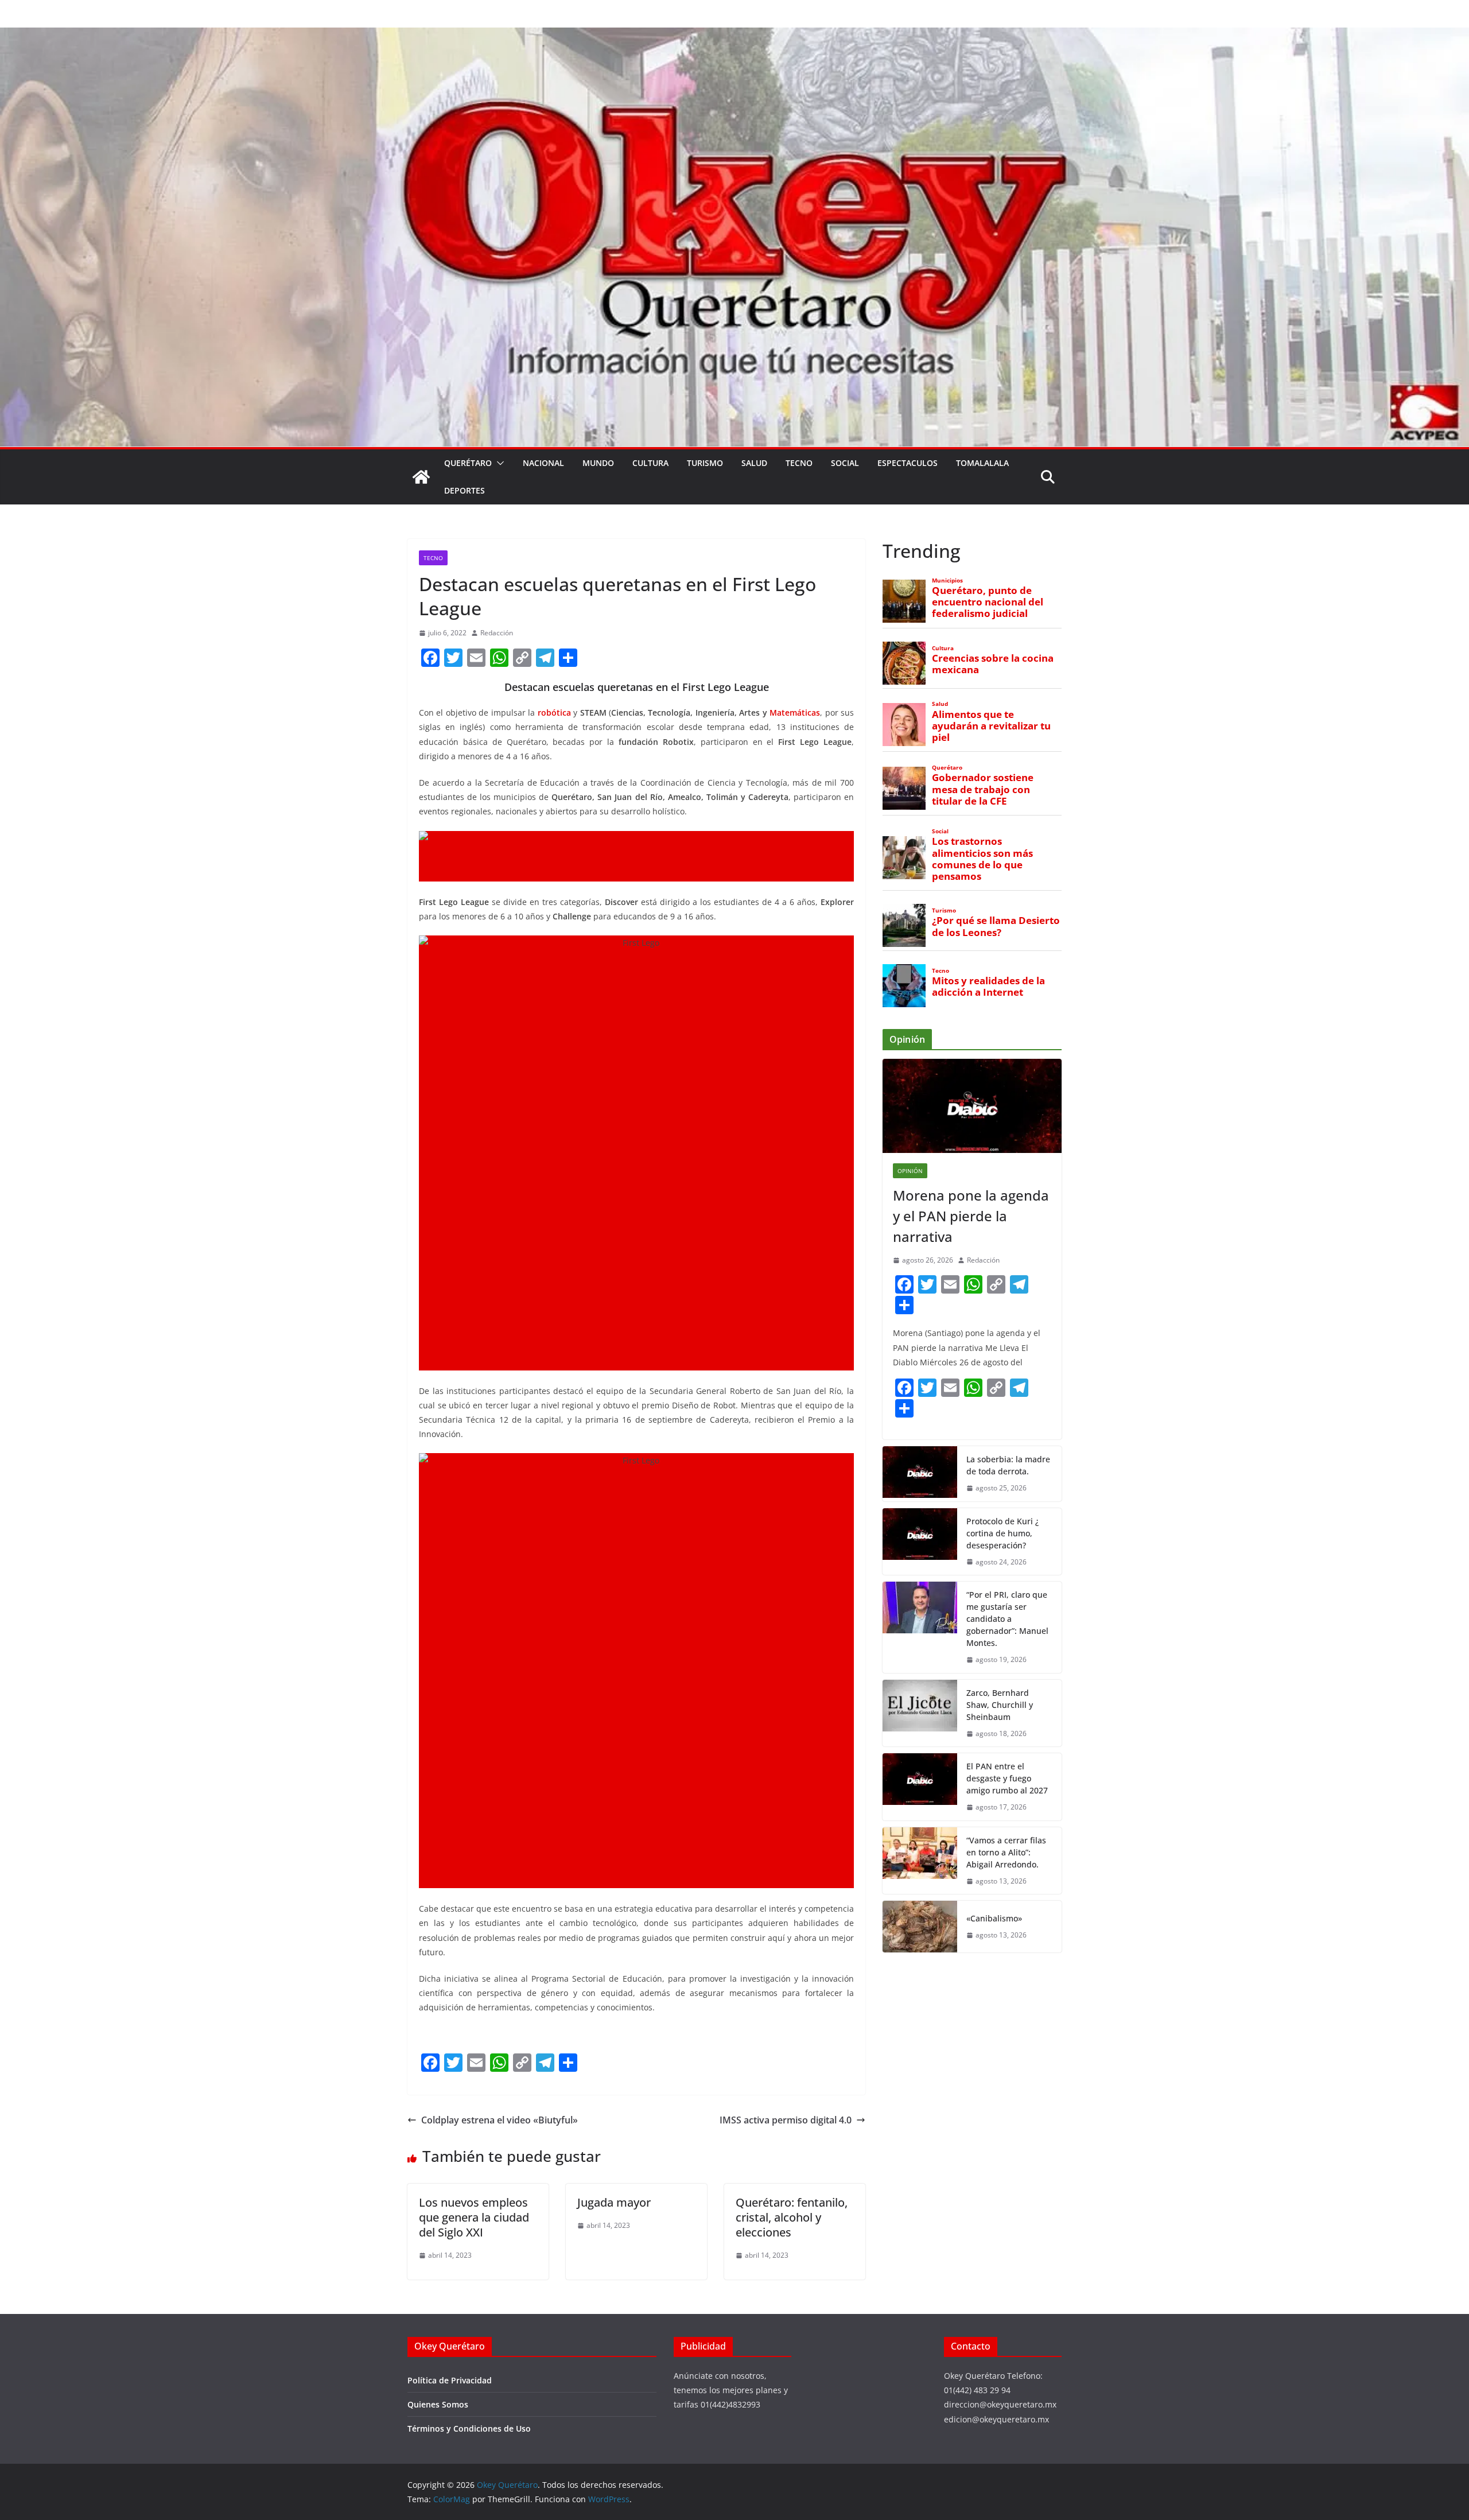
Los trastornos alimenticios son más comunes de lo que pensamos (982, 859)
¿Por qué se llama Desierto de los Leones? (996, 926)
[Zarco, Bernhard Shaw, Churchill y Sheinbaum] (920, 1713)
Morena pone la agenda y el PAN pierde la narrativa (971, 1216)
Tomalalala (982, 463)
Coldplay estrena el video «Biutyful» (500, 2120)
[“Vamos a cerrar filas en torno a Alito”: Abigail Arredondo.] (920, 1861)
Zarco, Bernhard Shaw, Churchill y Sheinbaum (1000, 1705)
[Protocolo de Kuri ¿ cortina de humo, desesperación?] (920, 1542)
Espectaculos (908, 463)
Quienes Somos (438, 2404)
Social (845, 463)
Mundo (598, 463)
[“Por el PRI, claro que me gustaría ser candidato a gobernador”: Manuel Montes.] (920, 1627)
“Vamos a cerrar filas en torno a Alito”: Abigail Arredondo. (1006, 1852)
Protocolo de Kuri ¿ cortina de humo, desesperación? (1002, 1533)
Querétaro (468, 463)
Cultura (650, 463)
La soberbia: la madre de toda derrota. (1008, 1465)
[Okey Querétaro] (734, 36)
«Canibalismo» (994, 1918)
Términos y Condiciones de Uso (469, 2428)
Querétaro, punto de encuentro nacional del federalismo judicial (988, 602)
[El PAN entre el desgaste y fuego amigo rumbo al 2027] (920, 1787)
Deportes (465, 490)
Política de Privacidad (450, 2380)
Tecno (799, 463)
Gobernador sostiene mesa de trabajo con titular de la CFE (983, 789)
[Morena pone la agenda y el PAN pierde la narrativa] (972, 1106)
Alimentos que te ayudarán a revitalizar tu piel (991, 726)
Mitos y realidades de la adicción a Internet (988, 987)
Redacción (497, 633)
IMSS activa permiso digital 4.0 (786, 2120)
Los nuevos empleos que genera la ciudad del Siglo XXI (474, 2217)
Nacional (543, 463)
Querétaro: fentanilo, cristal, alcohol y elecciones (792, 2217)
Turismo (705, 463)
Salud (754, 463)
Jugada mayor (614, 2202)
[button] (498, 463)
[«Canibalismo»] (920, 1927)
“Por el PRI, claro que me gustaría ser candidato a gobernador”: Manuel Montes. (1007, 1619)
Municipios (947, 581)
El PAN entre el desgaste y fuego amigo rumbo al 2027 (1007, 1778)
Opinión (910, 1171)
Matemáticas (795, 712)
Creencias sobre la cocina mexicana (993, 664)
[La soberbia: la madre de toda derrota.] (920, 1474)
